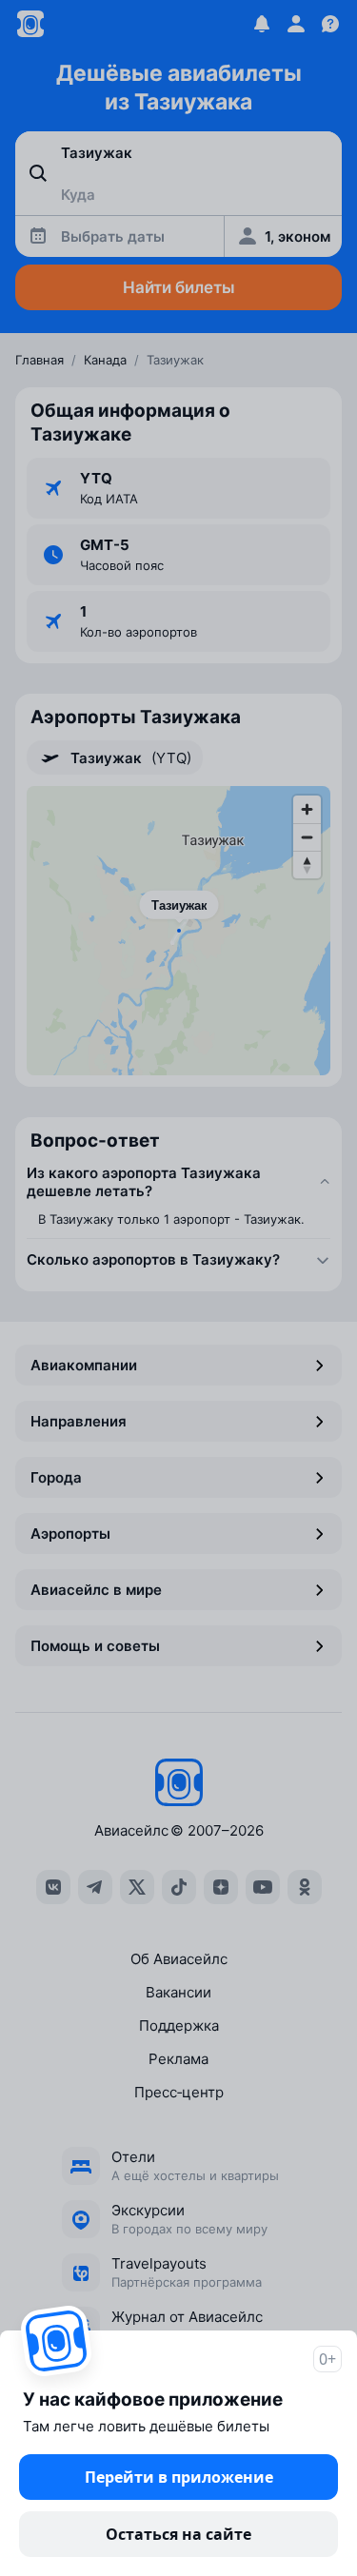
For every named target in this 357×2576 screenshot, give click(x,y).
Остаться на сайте (178, 2534)
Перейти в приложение (179, 2477)
